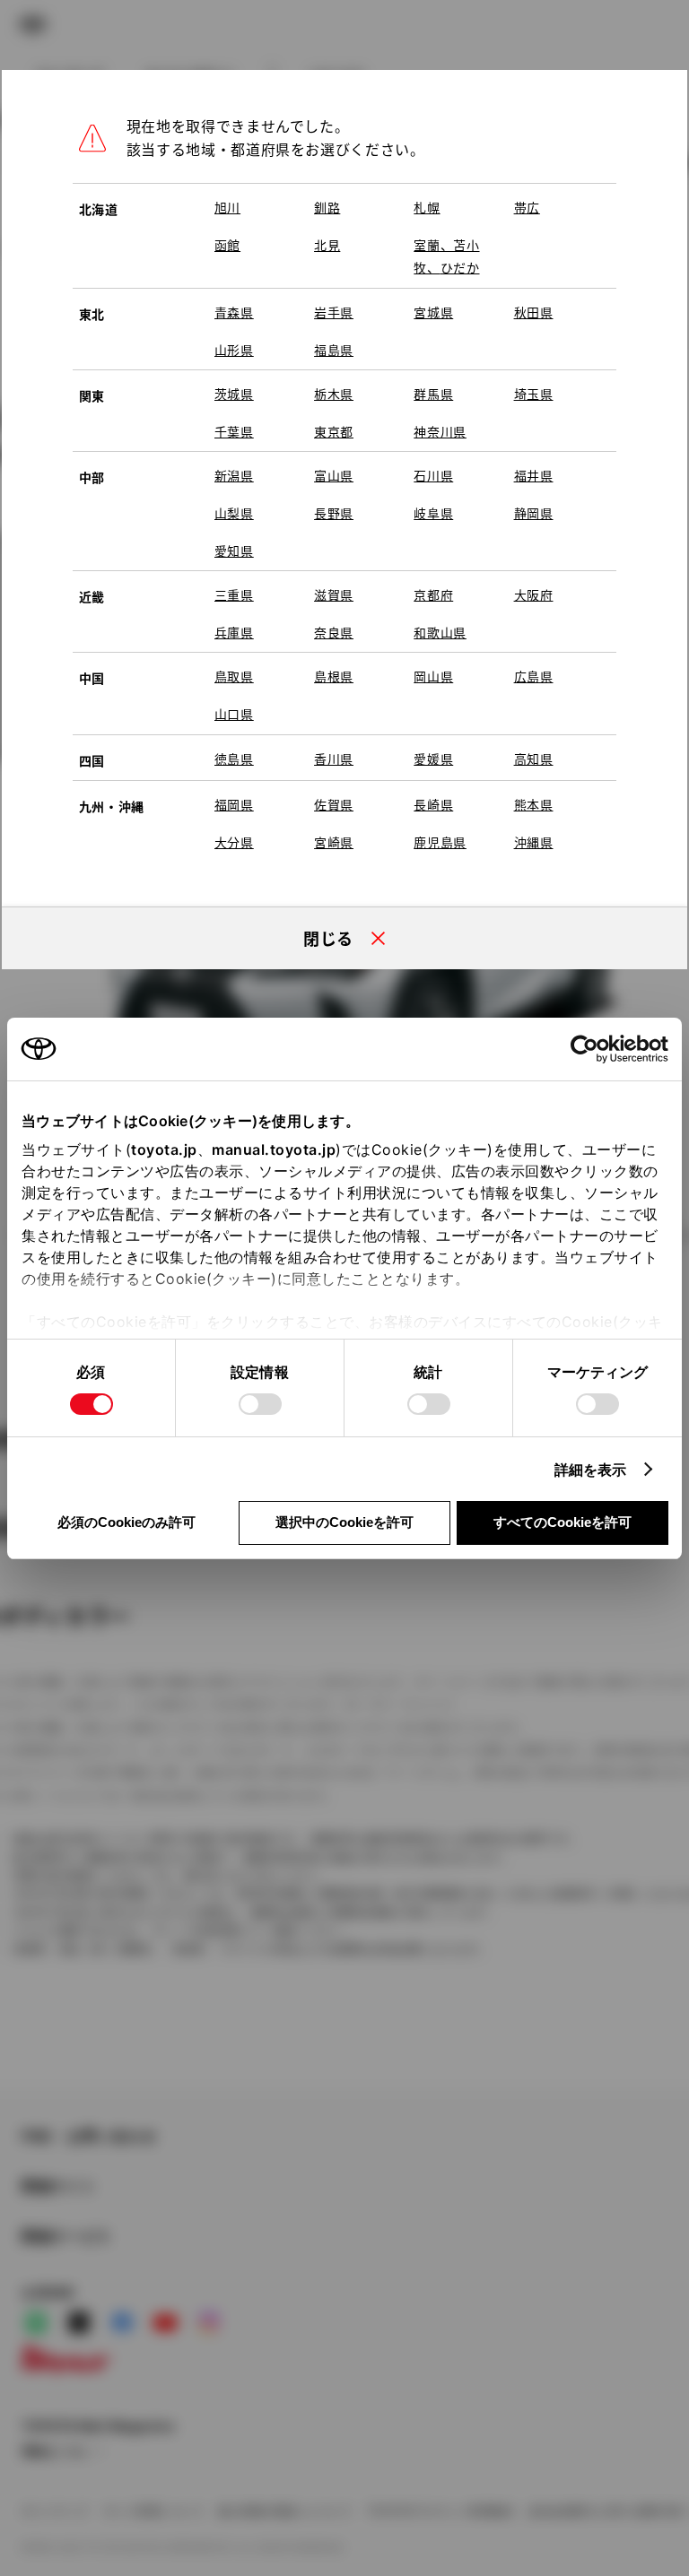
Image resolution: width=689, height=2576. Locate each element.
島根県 (334, 676)
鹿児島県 (440, 842)
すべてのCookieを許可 (563, 1522)
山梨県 (234, 513)
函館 (227, 245)
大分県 (234, 842)
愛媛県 (433, 759)
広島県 (534, 676)
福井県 (534, 475)
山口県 (234, 714)
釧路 (327, 207)
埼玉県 (534, 394)
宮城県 (433, 312)
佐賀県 (334, 804)
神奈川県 (440, 431)
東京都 (334, 431)
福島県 (334, 350)
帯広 (527, 207)
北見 (327, 245)
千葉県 (234, 431)
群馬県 (433, 394)
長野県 (334, 513)
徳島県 (234, 759)
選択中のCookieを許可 (344, 1522)
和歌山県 (440, 632)
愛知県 (234, 551)
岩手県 (334, 312)
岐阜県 (433, 513)
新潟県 (234, 475)
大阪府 (534, 594)
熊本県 (534, 804)
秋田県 (534, 312)
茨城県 (234, 394)
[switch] (260, 1404)
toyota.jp (164, 1149)
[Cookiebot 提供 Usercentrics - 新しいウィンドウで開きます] (590, 1049)
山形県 (234, 350)
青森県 (234, 312)
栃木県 (334, 394)
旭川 (227, 207)
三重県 (234, 594)
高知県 (534, 759)
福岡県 (234, 804)
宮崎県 (334, 842)
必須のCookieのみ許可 (126, 1522)
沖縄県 (534, 842)
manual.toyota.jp (274, 1149)
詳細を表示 (591, 1470)
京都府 (433, 594)
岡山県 (433, 676)
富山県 (334, 475)
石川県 (433, 475)
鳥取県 (234, 676)
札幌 (427, 207)
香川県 (334, 759)
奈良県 (334, 632)
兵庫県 (234, 632)
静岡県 (534, 513)
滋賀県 (334, 594)
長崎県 (433, 804)
